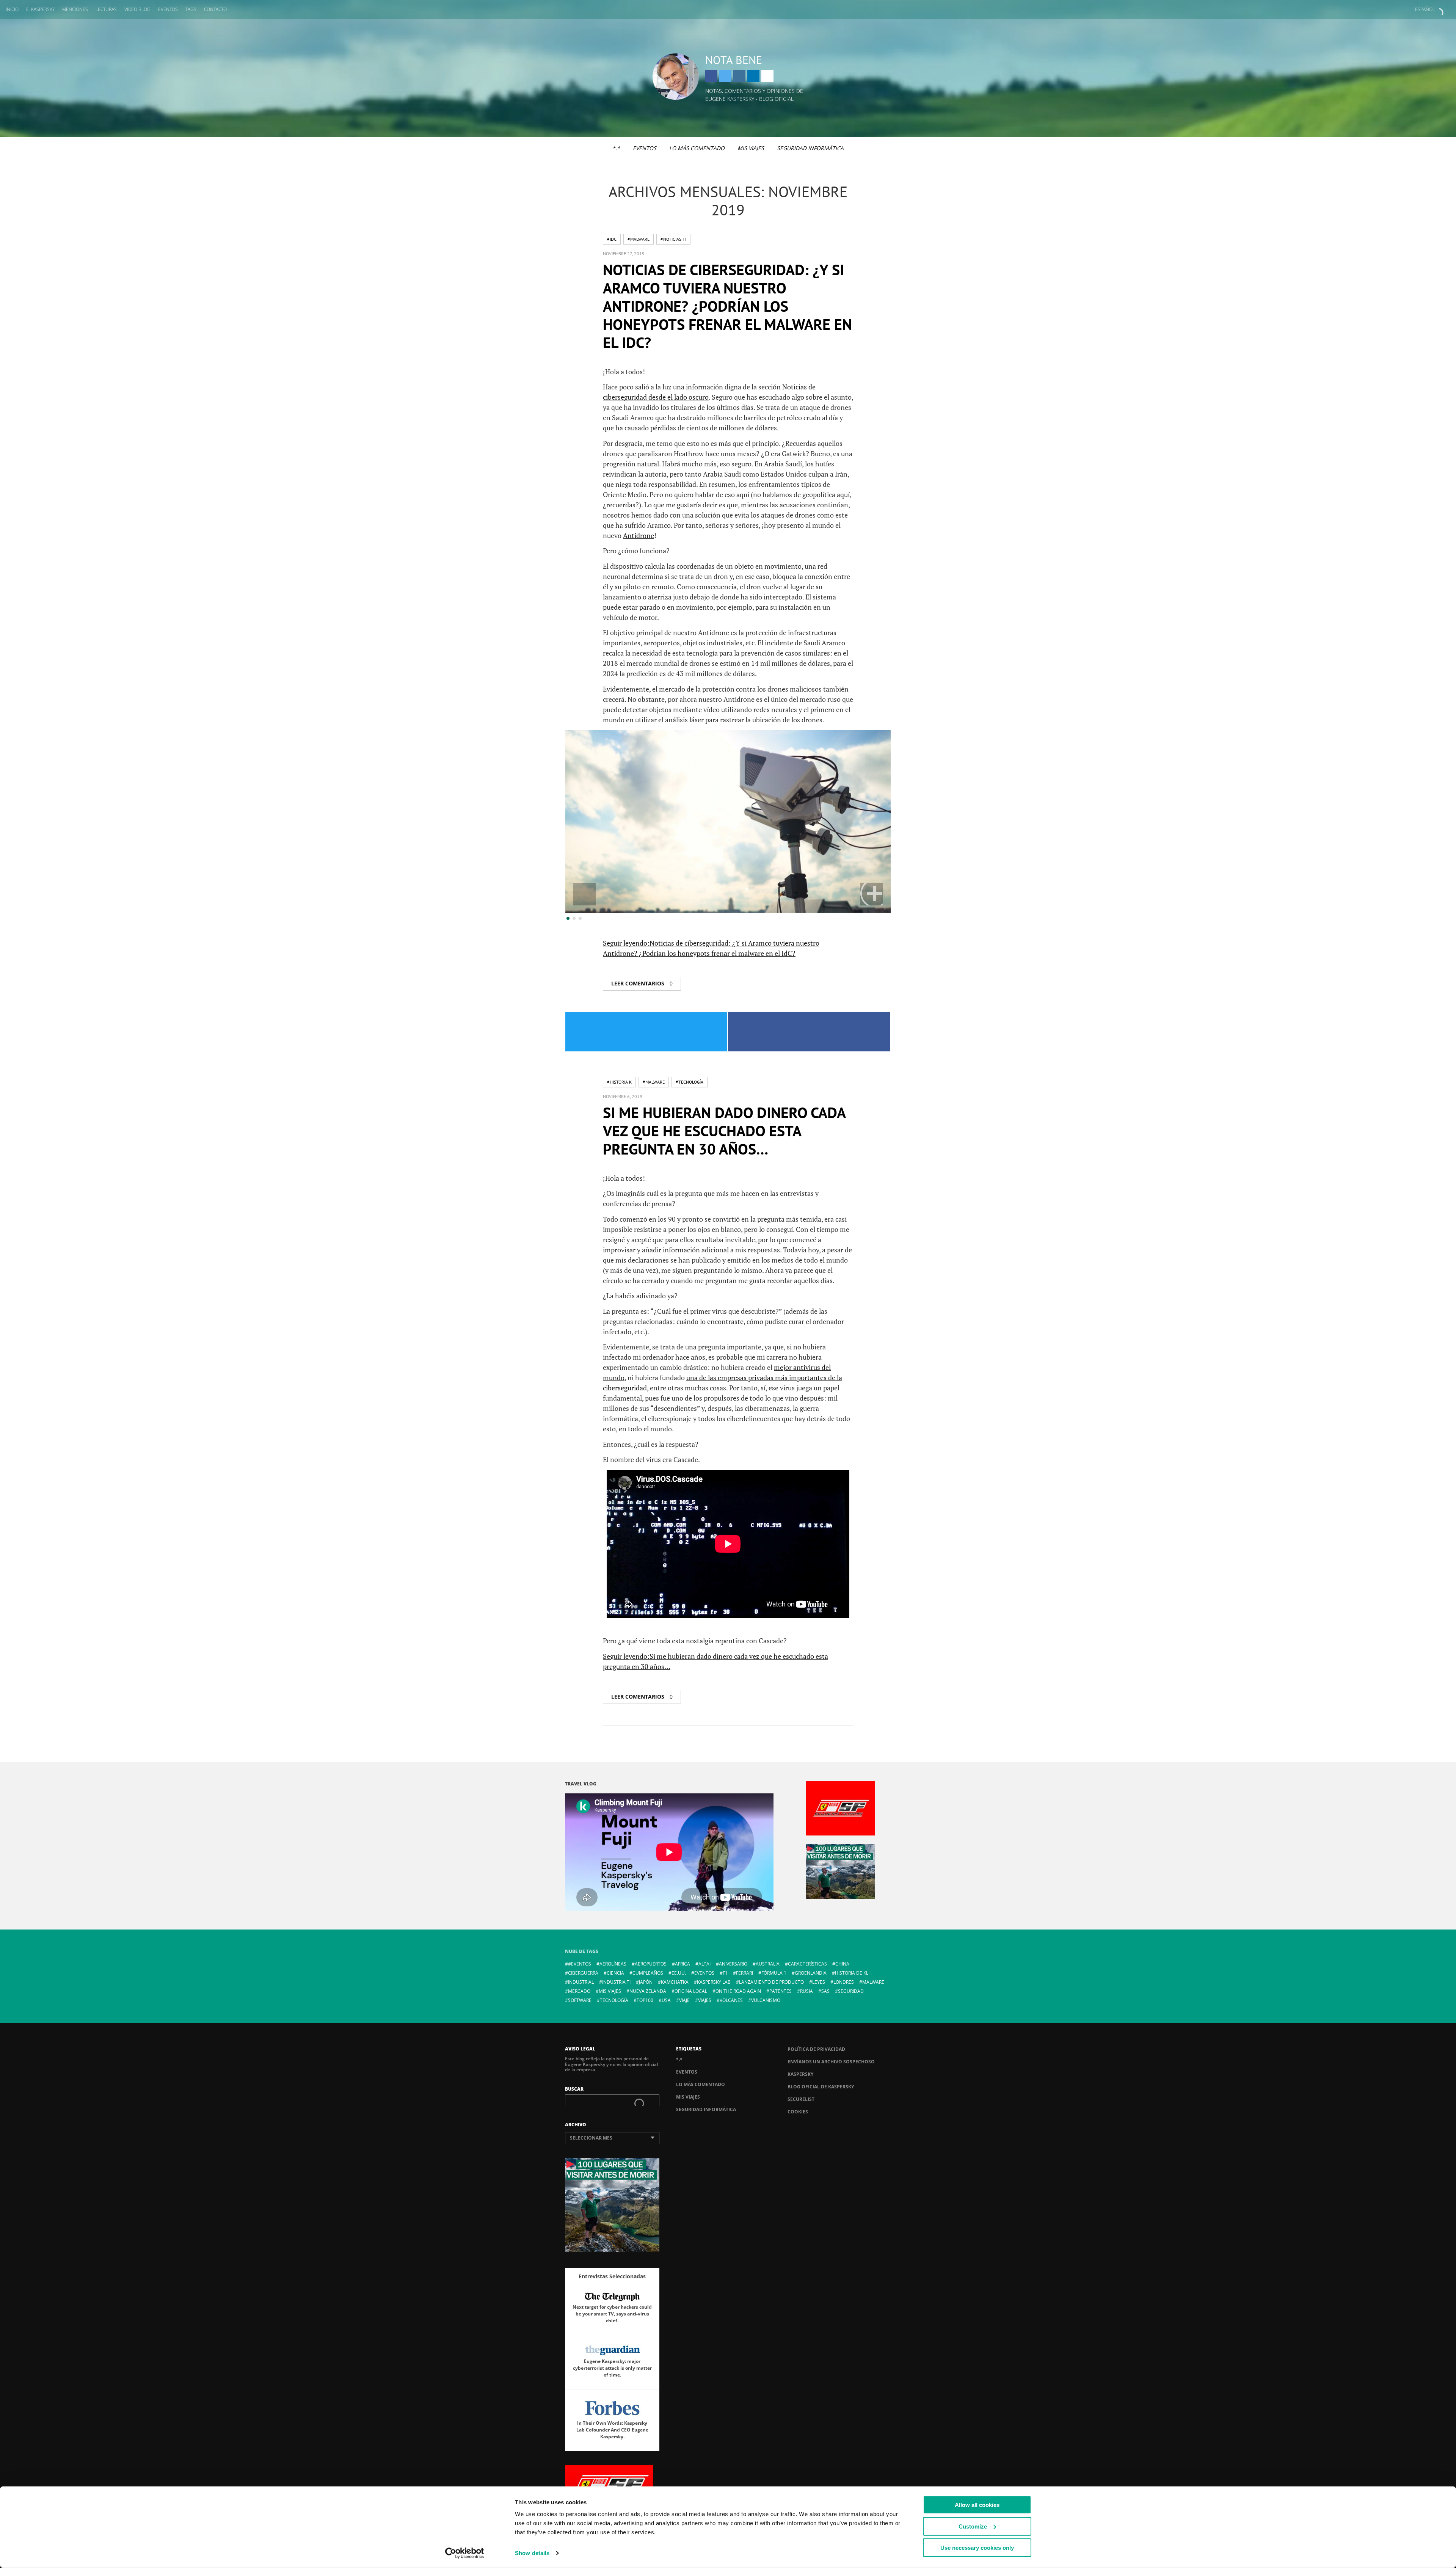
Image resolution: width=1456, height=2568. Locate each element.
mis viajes (610, 1991)
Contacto (215, 9)
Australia (768, 1964)
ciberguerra (583, 1973)
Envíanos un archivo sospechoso (831, 2062)
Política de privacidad (816, 2049)
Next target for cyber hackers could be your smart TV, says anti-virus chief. (612, 2314)
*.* (616, 148)
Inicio (12, 9)
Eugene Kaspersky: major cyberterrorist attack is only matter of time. (612, 2368)
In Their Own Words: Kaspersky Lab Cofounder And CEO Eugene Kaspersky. (612, 2430)
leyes (819, 1982)
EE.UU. (679, 1973)
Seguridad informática (810, 148)
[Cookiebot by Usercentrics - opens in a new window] (465, 2553)
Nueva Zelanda (648, 1991)
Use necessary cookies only (977, 2548)
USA (666, 2000)
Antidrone (639, 535)
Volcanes (731, 2000)
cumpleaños (648, 1973)
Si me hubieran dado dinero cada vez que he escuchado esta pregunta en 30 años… (724, 1131)
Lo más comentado (697, 148)
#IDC (612, 239)
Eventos (168, 9)
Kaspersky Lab (714, 1982)
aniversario (733, 1964)
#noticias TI (673, 239)
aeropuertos (651, 1964)
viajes (705, 2000)
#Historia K (619, 1082)
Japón (646, 1982)
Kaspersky (800, 2074)
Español (1425, 9)
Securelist (801, 2099)
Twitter (725, 76)
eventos (704, 1973)
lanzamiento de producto (771, 1982)
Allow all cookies (977, 2505)
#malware (639, 239)
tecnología (614, 2000)
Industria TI (616, 1982)
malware (873, 1982)
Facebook (711, 76)
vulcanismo (766, 2000)
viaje (684, 2000)
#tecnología (690, 1082)
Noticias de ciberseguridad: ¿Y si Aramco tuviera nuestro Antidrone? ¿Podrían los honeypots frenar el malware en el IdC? (727, 306)
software (580, 2000)
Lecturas (106, 9)
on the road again (738, 1991)
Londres (844, 1982)
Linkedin (753, 76)
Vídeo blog (137, 9)
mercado (579, 1991)
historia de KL (852, 1973)
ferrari (744, 1973)
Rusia (806, 1991)
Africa (682, 1964)
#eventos (580, 1964)
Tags (191, 9)
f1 (725, 1973)
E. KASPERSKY (40, 9)
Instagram (739, 76)
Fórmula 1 (774, 1973)
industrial (581, 1982)
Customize (973, 2526)
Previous (584, 894)
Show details (532, 2553)
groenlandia (811, 1973)
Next (872, 894)
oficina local (691, 1991)
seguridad (851, 1991)
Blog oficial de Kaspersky (821, 2087)
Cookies (798, 2112)
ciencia (615, 1973)
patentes (781, 1991)
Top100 (645, 2000)
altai (704, 1964)
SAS (825, 1991)
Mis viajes (751, 148)
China (842, 1964)
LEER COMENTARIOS (642, 983)
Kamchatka (675, 1982)
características (807, 1964)
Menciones (75, 9)
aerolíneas (613, 1964)
